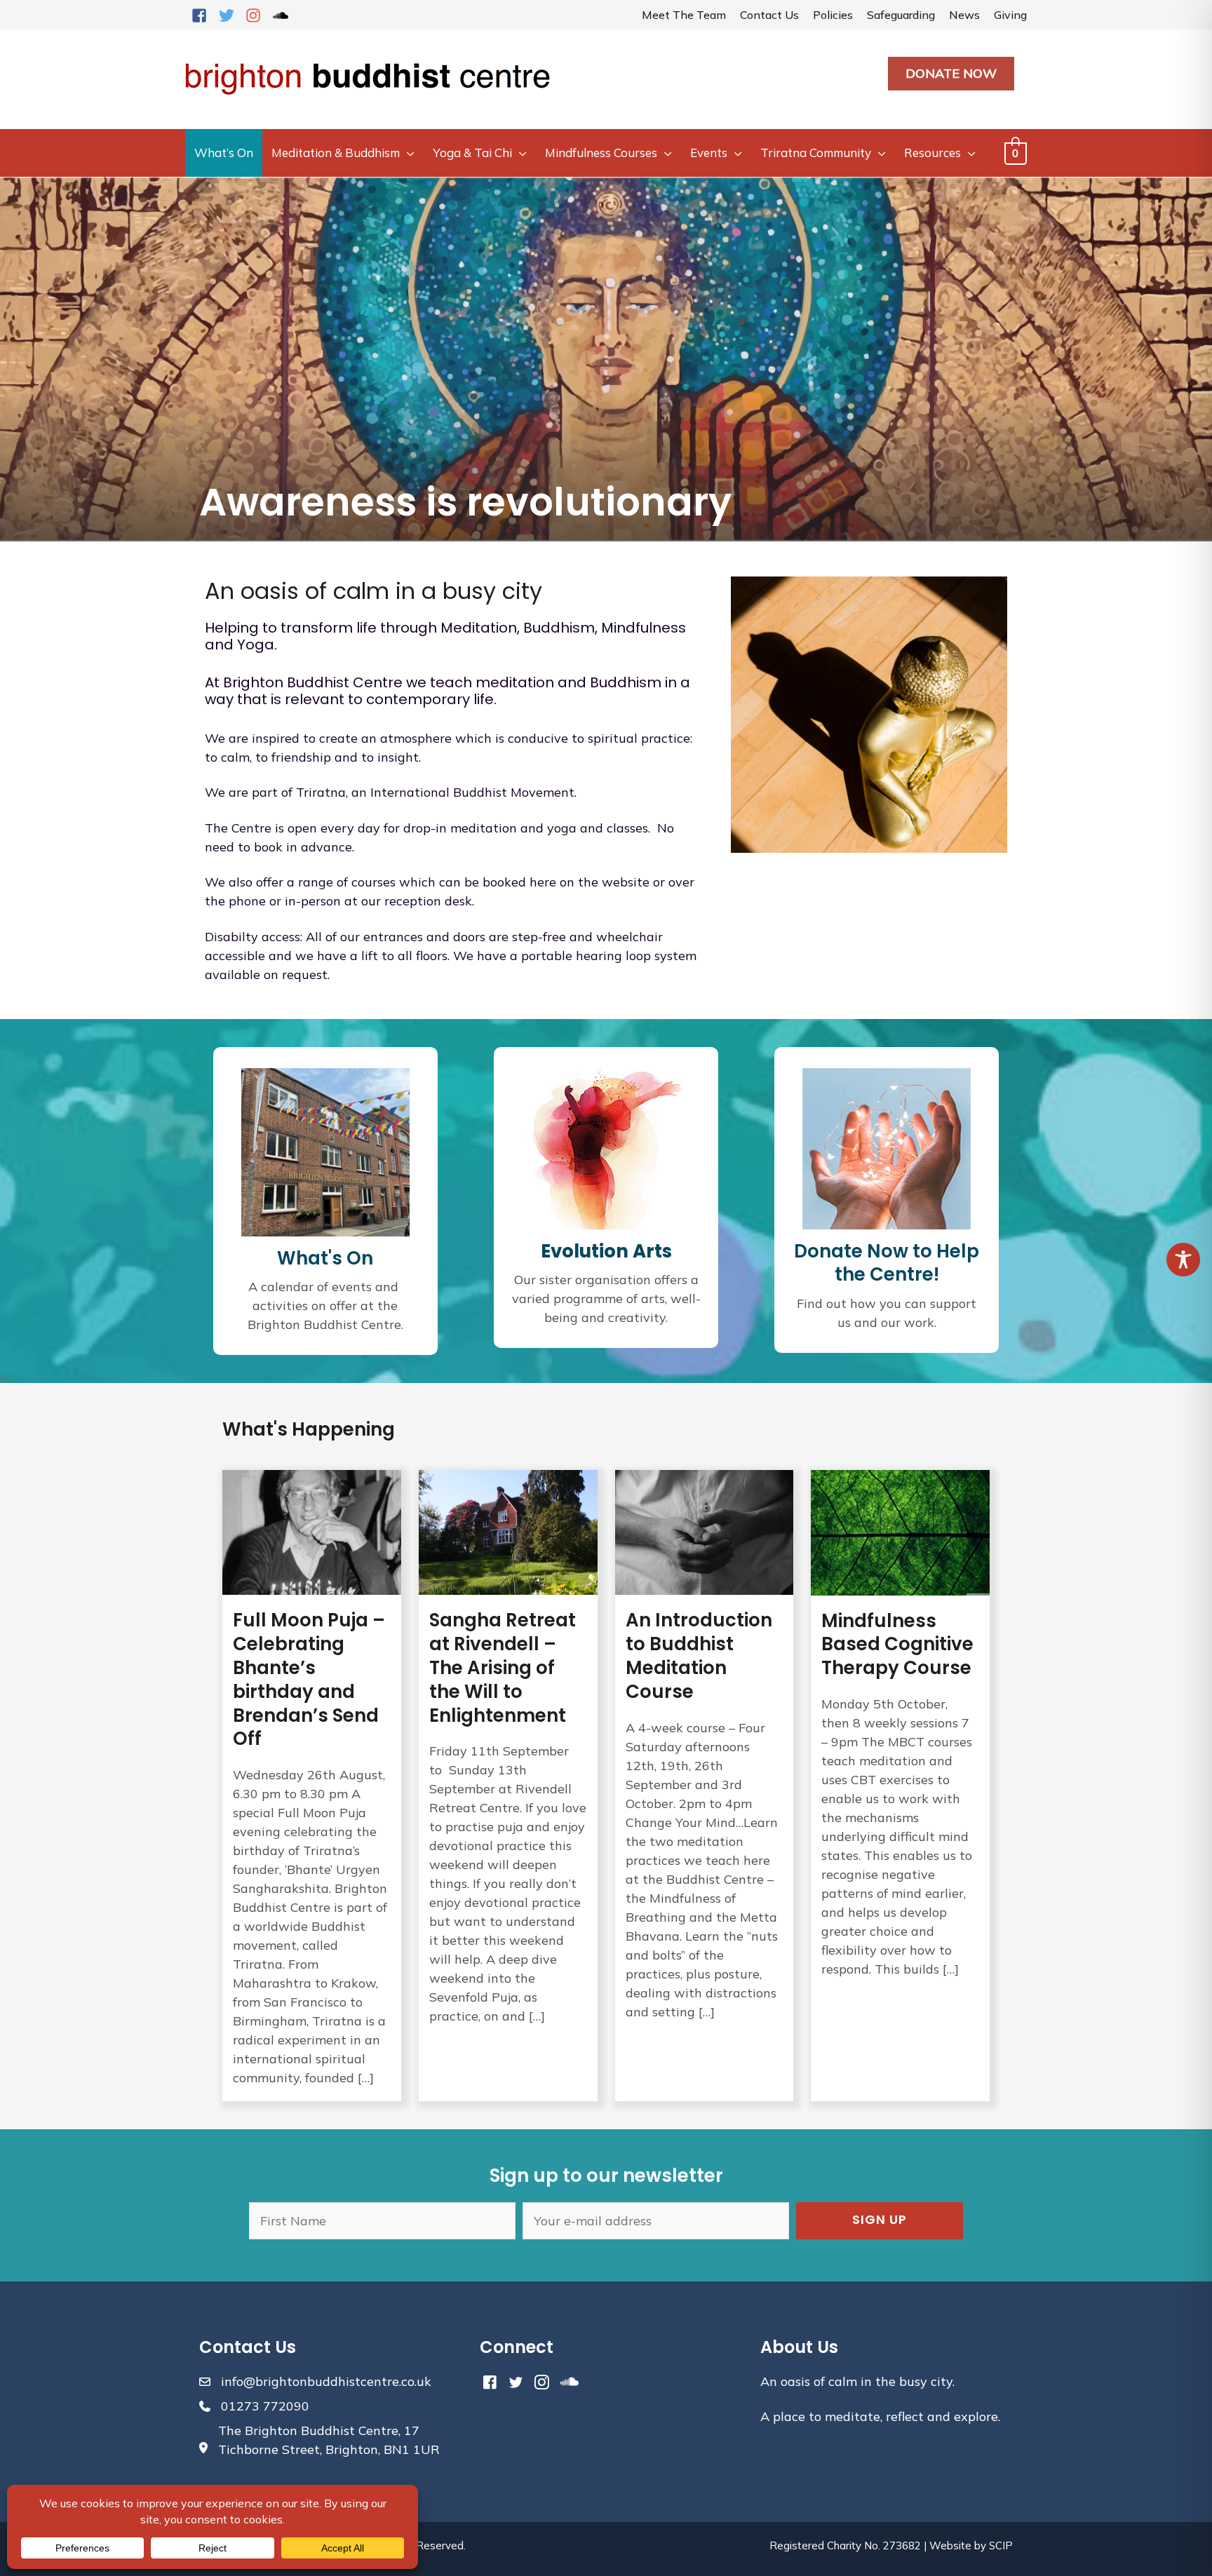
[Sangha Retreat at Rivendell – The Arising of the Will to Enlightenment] (508, 1786)
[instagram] (257, 15)
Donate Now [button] (951, 73)
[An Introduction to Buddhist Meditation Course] (705, 1786)
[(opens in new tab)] (606, 1147)
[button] (880, 2221)
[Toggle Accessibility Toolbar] (1183, 1260)
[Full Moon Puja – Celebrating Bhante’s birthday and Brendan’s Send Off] (312, 1786)
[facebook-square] (203, 15)
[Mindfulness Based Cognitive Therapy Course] (900, 1786)
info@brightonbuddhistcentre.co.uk (326, 2381)
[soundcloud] (283, 15)
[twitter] (231, 15)
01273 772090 (265, 2406)
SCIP (1001, 2545)
